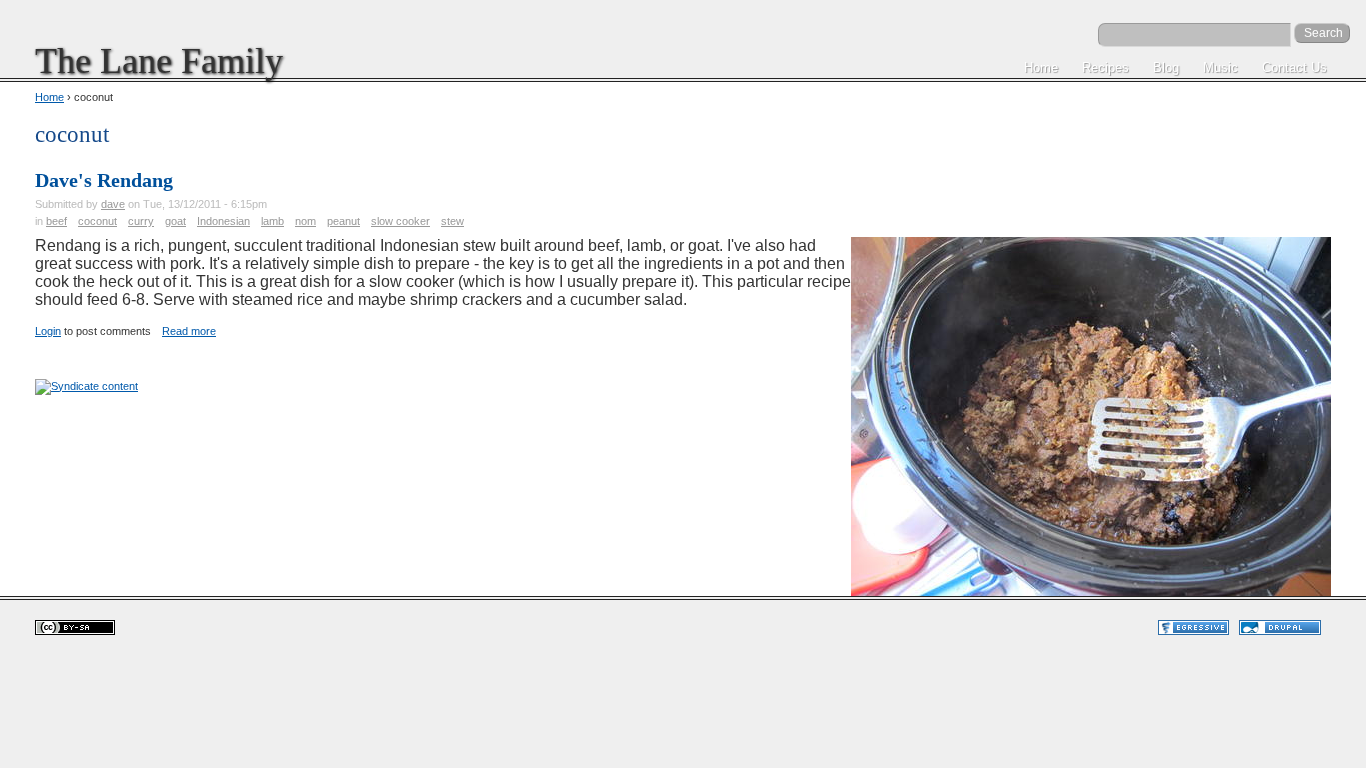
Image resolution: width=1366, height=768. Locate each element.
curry (141, 221)
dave (113, 204)
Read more (189, 331)
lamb (272, 221)
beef (56, 221)
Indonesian (223, 221)
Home (1041, 67)
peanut (343, 221)
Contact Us (1294, 67)
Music (1220, 67)
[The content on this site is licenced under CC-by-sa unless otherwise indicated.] (75, 631)
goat (175, 221)
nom (305, 221)
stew (452, 221)
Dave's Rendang (104, 180)
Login (48, 331)
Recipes (1105, 67)
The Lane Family (159, 61)
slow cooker (400, 221)
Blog (1166, 67)
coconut (97, 221)
